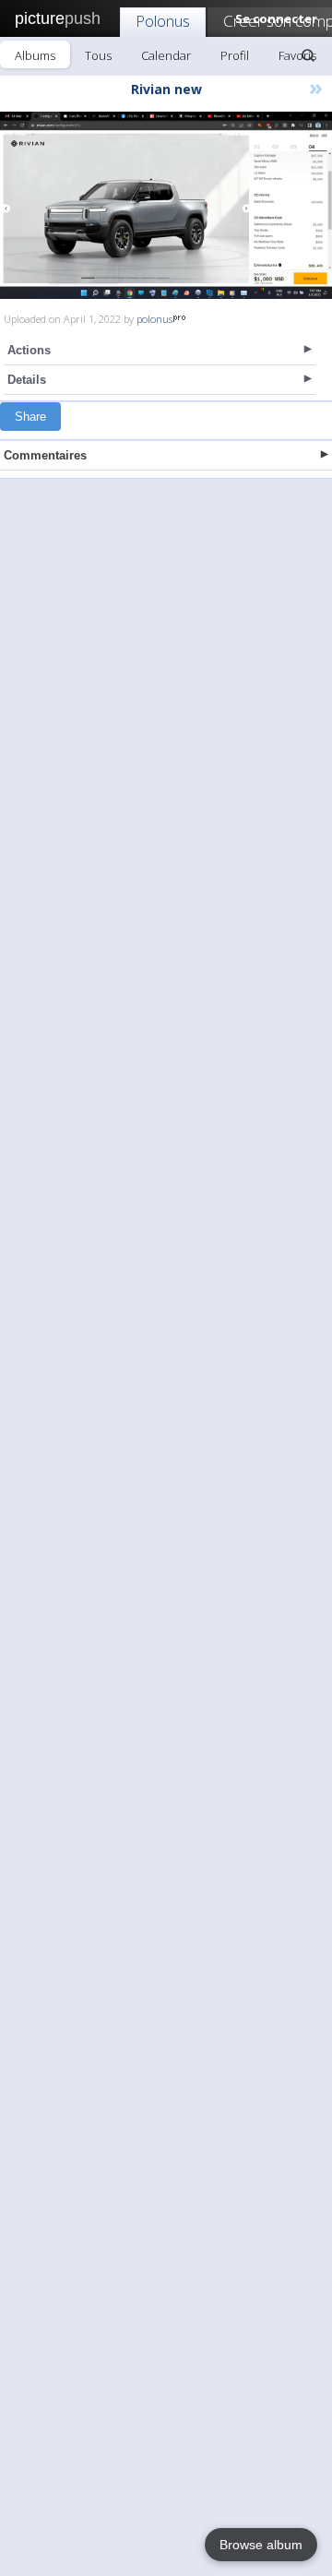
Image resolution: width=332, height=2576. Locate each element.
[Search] (308, 55)
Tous (98, 55)
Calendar (166, 55)
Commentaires (45, 455)
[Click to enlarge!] (166, 205)
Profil (235, 55)
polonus (154, 319)
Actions (29, 350)
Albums (35, 55)
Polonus (163, 21)
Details (27, 380)
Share (30, 417)
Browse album (261, 2545)
